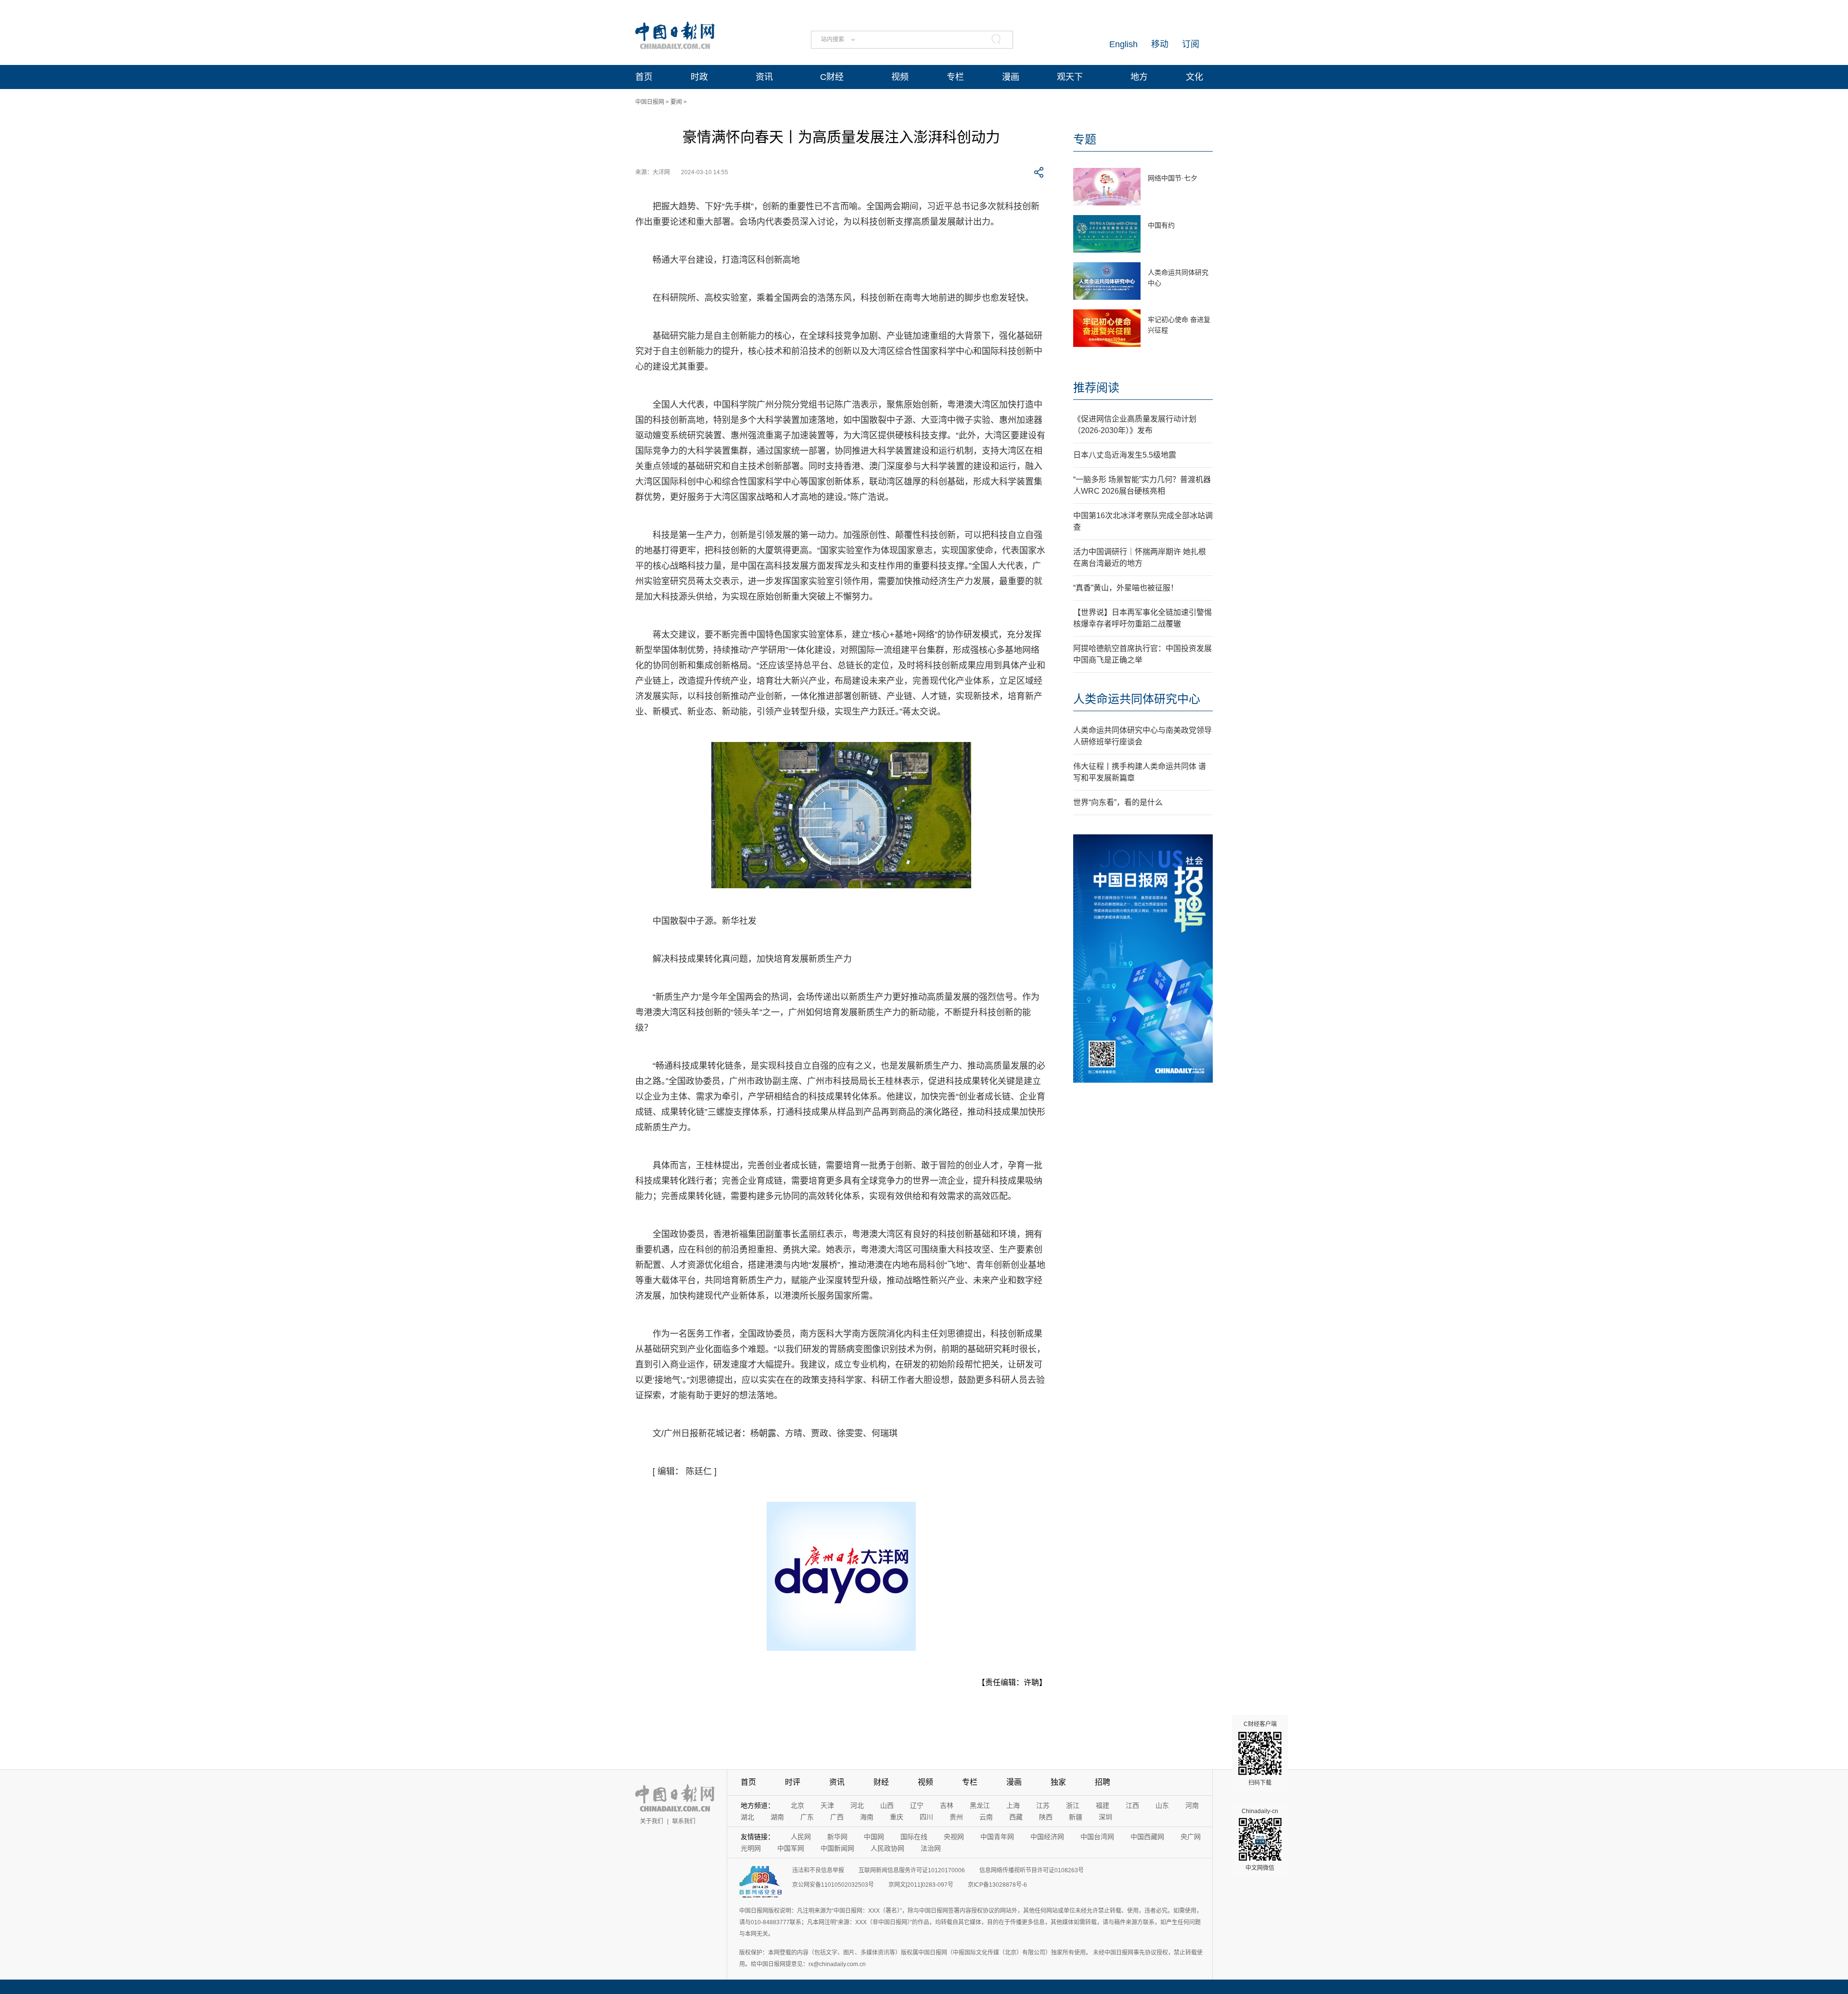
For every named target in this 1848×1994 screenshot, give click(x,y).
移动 (1160, 44)
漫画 (1011, 77)
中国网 (874, 1837)
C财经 (832, 77)
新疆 (1076, 1817)
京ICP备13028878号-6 (997, 1885)
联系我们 (684, 1821)
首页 (644, 77)
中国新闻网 (837, 1848)
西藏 (1016, 1817)
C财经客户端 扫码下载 (1260, 1753)
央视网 (954, 1837)
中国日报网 (650, 102)
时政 (699, 77)
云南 (986, 1817)
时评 (793, 1782)
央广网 (1191, 1837)
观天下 (1070, 77)
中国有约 (1161, 225)
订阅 (1191, 44)
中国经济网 (1047, 1837)
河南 (1192, 1805)
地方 (1139, 77)
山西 (887, 1805)
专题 (1085, 139)
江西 (1132, 1805)
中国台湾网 (1097, 1837)
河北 (857, 1805)
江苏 (1043, 1805)
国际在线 (914, 1837)
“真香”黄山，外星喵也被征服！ (1126, 588)
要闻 (676, 102)
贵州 (956, 1817)
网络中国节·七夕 (1173, 178)
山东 (1162, 1805)
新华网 (837, 1837)
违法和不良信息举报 (818, 1870)
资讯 (764, 77)
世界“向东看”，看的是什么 (1118, 802)
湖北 (747, 1817)
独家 (1058, 1782)
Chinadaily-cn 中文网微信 (1260, 1840)
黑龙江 (980, 1805)
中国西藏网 (1147, 1837)
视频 (900, 77)
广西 (837, 1817)
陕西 (1046, 1817)
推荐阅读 (1096, 388)
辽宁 (917, 1805)
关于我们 (652, 1821)
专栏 (955, 77)
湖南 (777, 1817)
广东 (807, 1817)
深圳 (1105, 1817)
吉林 (947, 1805)
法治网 (931, 1848)
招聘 (1103, 1782)
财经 (881, 1782)
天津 (827, 1805)
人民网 (801, 1837)
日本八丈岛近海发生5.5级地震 (1125, 455)
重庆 (897, 1817)
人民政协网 (887, 1848)
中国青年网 (997, 1837)
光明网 (751, 1848)
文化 (1194, 77)
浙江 (1073, 1805)
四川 (926, 1817)
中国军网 (791, 1848)
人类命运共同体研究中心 (1137, 699)
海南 (867, 1817)
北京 (797, 1805)
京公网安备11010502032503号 (833, 1885)
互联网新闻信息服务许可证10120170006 (912, 1870)
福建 (1103, 1805)
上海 (1013, 1805)
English (1123, 44)
